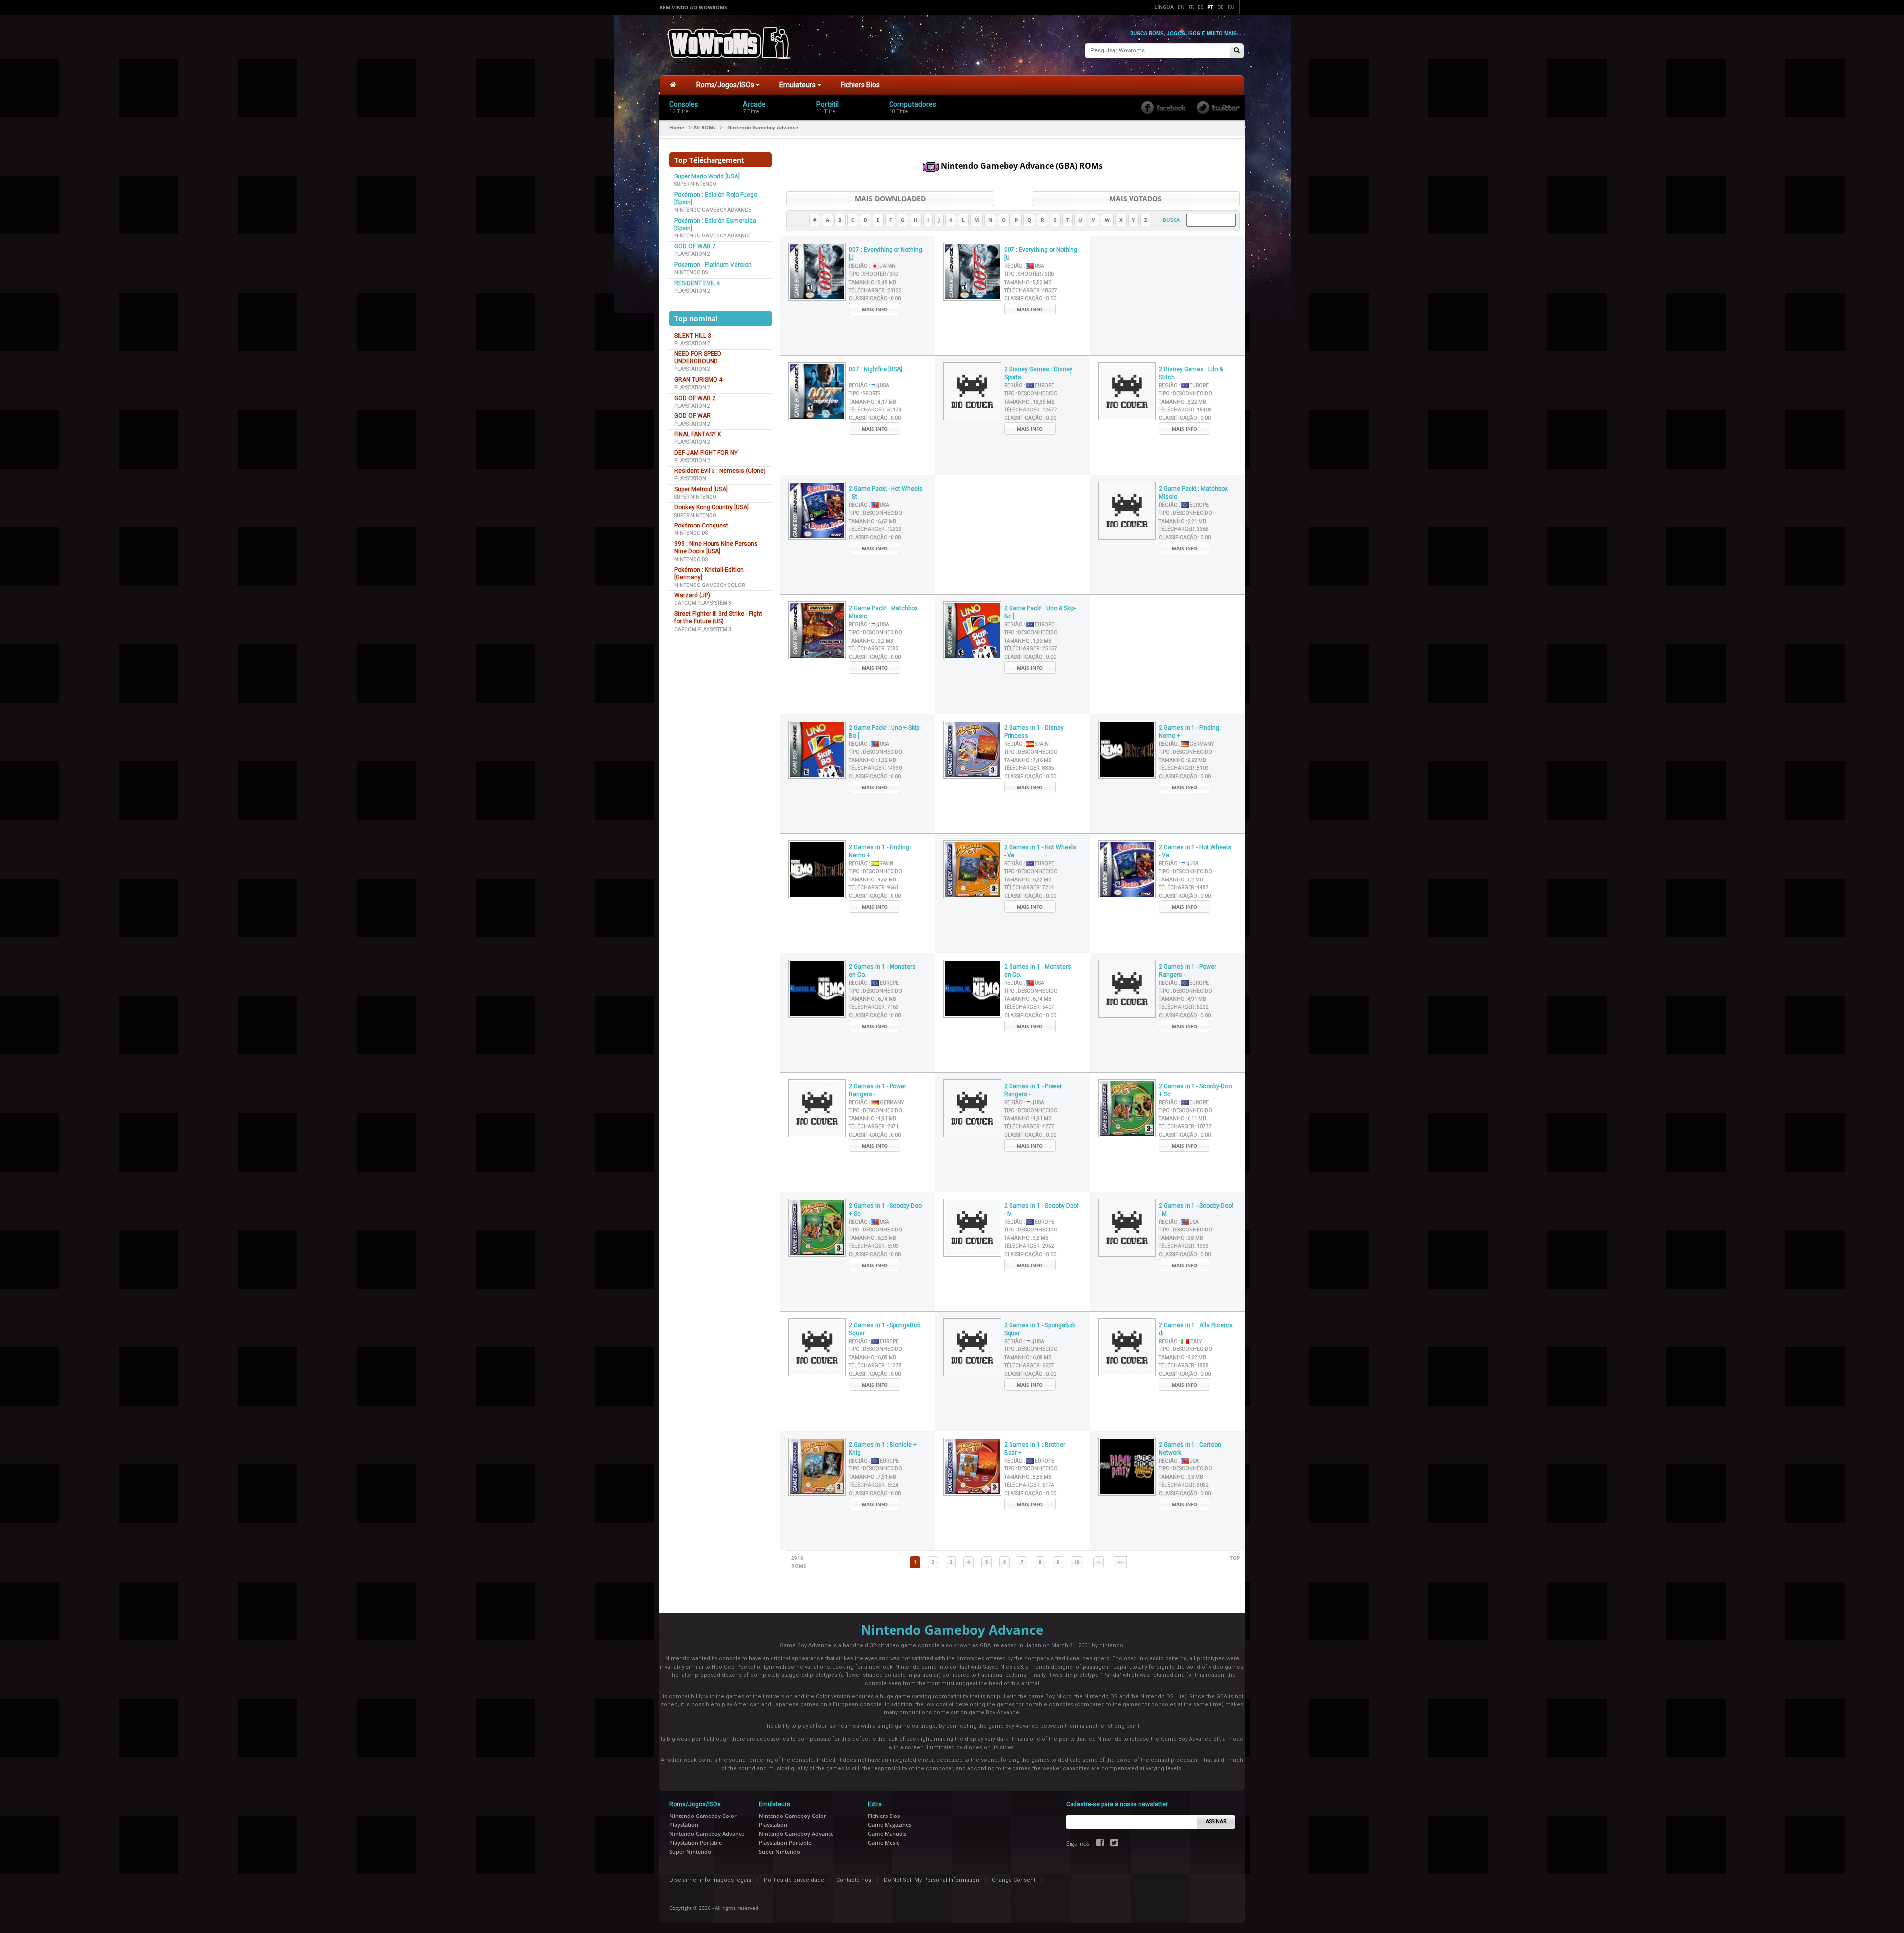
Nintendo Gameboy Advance (713, 210)
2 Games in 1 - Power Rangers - (1188, 971)
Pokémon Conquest (701, 526)
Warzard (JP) (692, 595)
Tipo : (874, 274)
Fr (1191, 7)
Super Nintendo (695, 184)
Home (677, 127)
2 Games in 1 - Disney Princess (1034, 732)
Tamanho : (873, 282)
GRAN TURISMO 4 (698, 380)
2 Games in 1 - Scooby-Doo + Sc (1195, 1090)
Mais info (875, 309)
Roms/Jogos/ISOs (726, 85)
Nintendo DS (691, 272)
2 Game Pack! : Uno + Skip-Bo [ (885, 732)
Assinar (1216, 1822)
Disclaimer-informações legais (710, 1880)
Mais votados (1135, 199)
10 (1077, 1562)
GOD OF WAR (692, 416)
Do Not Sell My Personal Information (931, 1880)
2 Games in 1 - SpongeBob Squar (885, 1329)
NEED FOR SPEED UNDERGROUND (698, 358)
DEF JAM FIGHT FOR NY (706, 453)
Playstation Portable (696, 1843)
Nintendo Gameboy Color (710, 585)
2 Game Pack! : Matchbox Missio (1193, 493)
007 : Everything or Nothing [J (886, 254)
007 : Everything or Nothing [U (1041, 254)
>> (1120, 1562)
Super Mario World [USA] (707, 176)
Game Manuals (887, 1834)
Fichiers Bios (860, 85)
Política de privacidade (794, 1880)
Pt (1210, 7)
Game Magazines (890, 1825)
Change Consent (1013, 1880)
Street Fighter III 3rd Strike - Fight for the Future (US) (718, 617)
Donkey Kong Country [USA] (712, 507)
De (1220, 7)
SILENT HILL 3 (693, 336)
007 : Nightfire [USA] (876, 369)
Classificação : (875, 299)
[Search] (1237, 51)
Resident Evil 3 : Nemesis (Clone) (720, 471)
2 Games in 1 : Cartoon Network (1190, 1449)
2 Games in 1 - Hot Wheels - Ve (1040, 851)
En (1181, 7)
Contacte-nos (854, 1880)
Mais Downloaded (890, 199)
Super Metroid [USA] (701, 489)
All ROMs (704, 127)
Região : (872, 266)
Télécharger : (875, 290)
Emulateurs (798, 85)
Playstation (690, 479)
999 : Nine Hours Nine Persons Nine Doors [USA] (716, 548)
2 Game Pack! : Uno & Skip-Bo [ (1040, 613)
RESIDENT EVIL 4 (697, 283)
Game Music (884, 1843)
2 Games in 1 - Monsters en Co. (882, 971)
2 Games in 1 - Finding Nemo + (1189, 732)
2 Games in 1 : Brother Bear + (1035, 1449)
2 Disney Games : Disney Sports (1038, 374)
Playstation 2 (692, 254)
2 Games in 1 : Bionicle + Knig (883, 1449)
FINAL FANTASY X (698, 434)
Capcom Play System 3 (703, 603)
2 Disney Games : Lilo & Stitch (1191, 374)
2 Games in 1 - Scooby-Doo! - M (1041, 1210)
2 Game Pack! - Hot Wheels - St (886, 493)
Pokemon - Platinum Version (713, 265)
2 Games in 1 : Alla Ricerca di (1196, 1329)
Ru (1231, 7)
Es (1201, 7)
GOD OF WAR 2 (695, 246)
